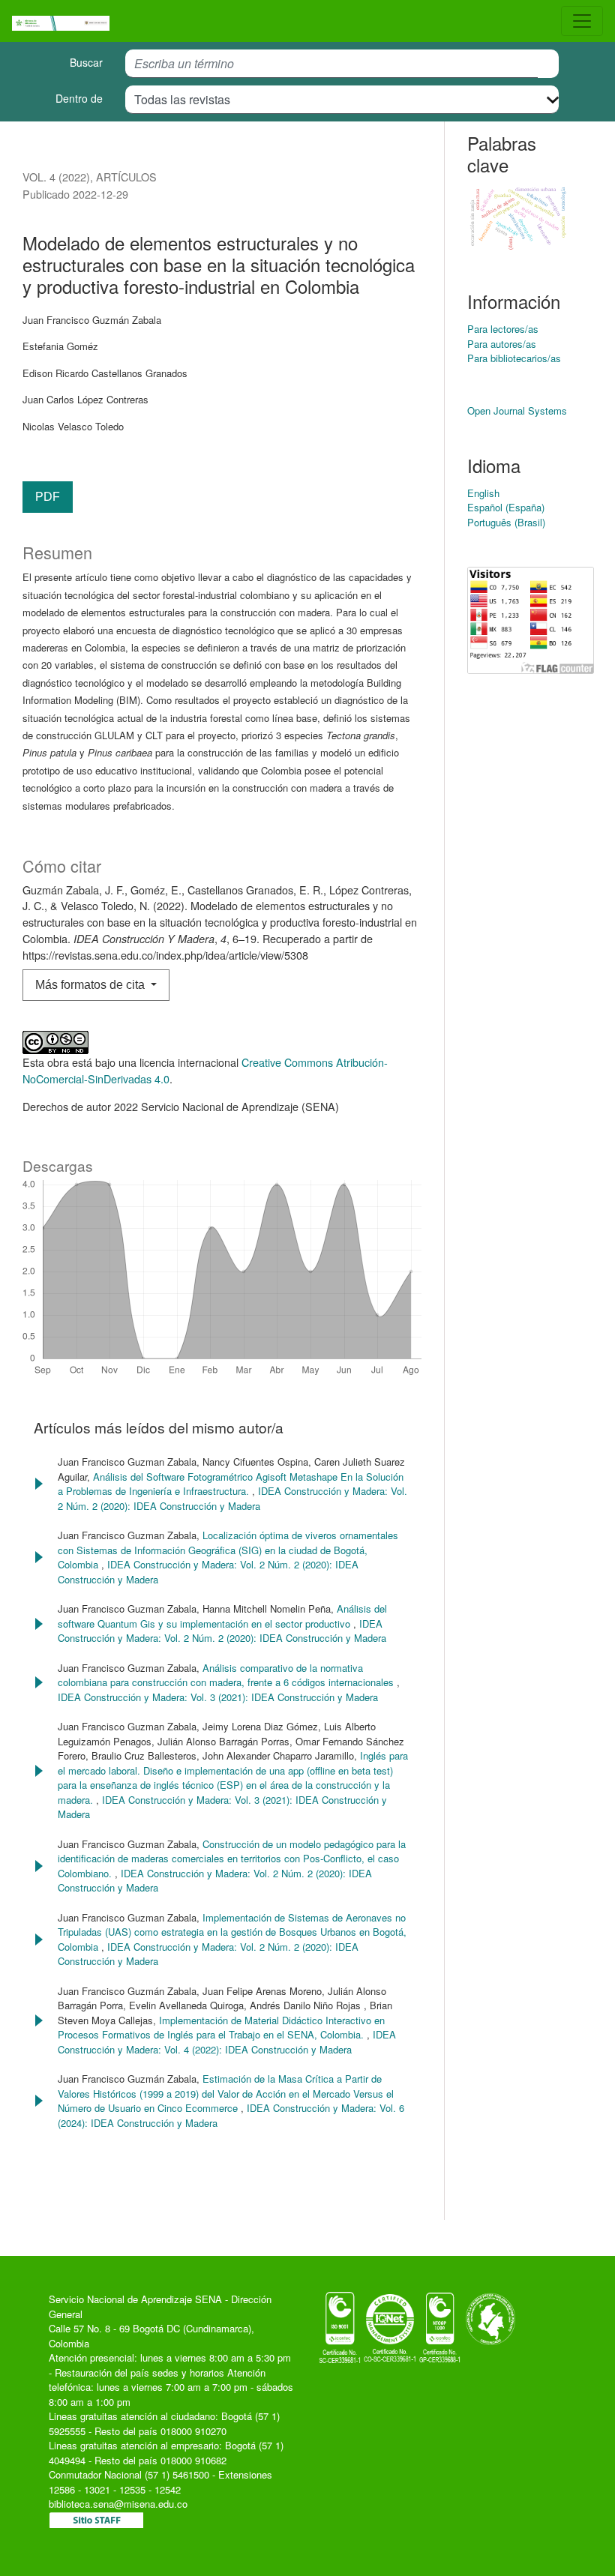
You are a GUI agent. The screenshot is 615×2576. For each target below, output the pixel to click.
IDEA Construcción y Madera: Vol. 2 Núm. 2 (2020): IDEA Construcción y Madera (232, 1498)
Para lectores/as (503, 329)
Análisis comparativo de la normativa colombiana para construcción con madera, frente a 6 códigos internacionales (227, 1675)
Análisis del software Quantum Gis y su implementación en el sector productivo (222, 1616)
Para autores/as (502, 344)
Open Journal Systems (517, 410)
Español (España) (506, 507)
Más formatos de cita (91, 985)
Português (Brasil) (506, 522)
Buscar (86, 62)
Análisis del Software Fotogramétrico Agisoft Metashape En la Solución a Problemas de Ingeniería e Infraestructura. (231, 1484)
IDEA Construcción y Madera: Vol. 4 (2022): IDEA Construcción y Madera (227, 2042)
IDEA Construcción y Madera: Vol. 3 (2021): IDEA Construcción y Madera (218, 1697)
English (483, 493)
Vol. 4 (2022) (56, 177)
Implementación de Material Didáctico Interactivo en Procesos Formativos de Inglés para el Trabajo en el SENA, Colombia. (221, 2028)
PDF (48, 497)
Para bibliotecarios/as (514, 358)
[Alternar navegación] (582, 21)
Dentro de (79, 98)
